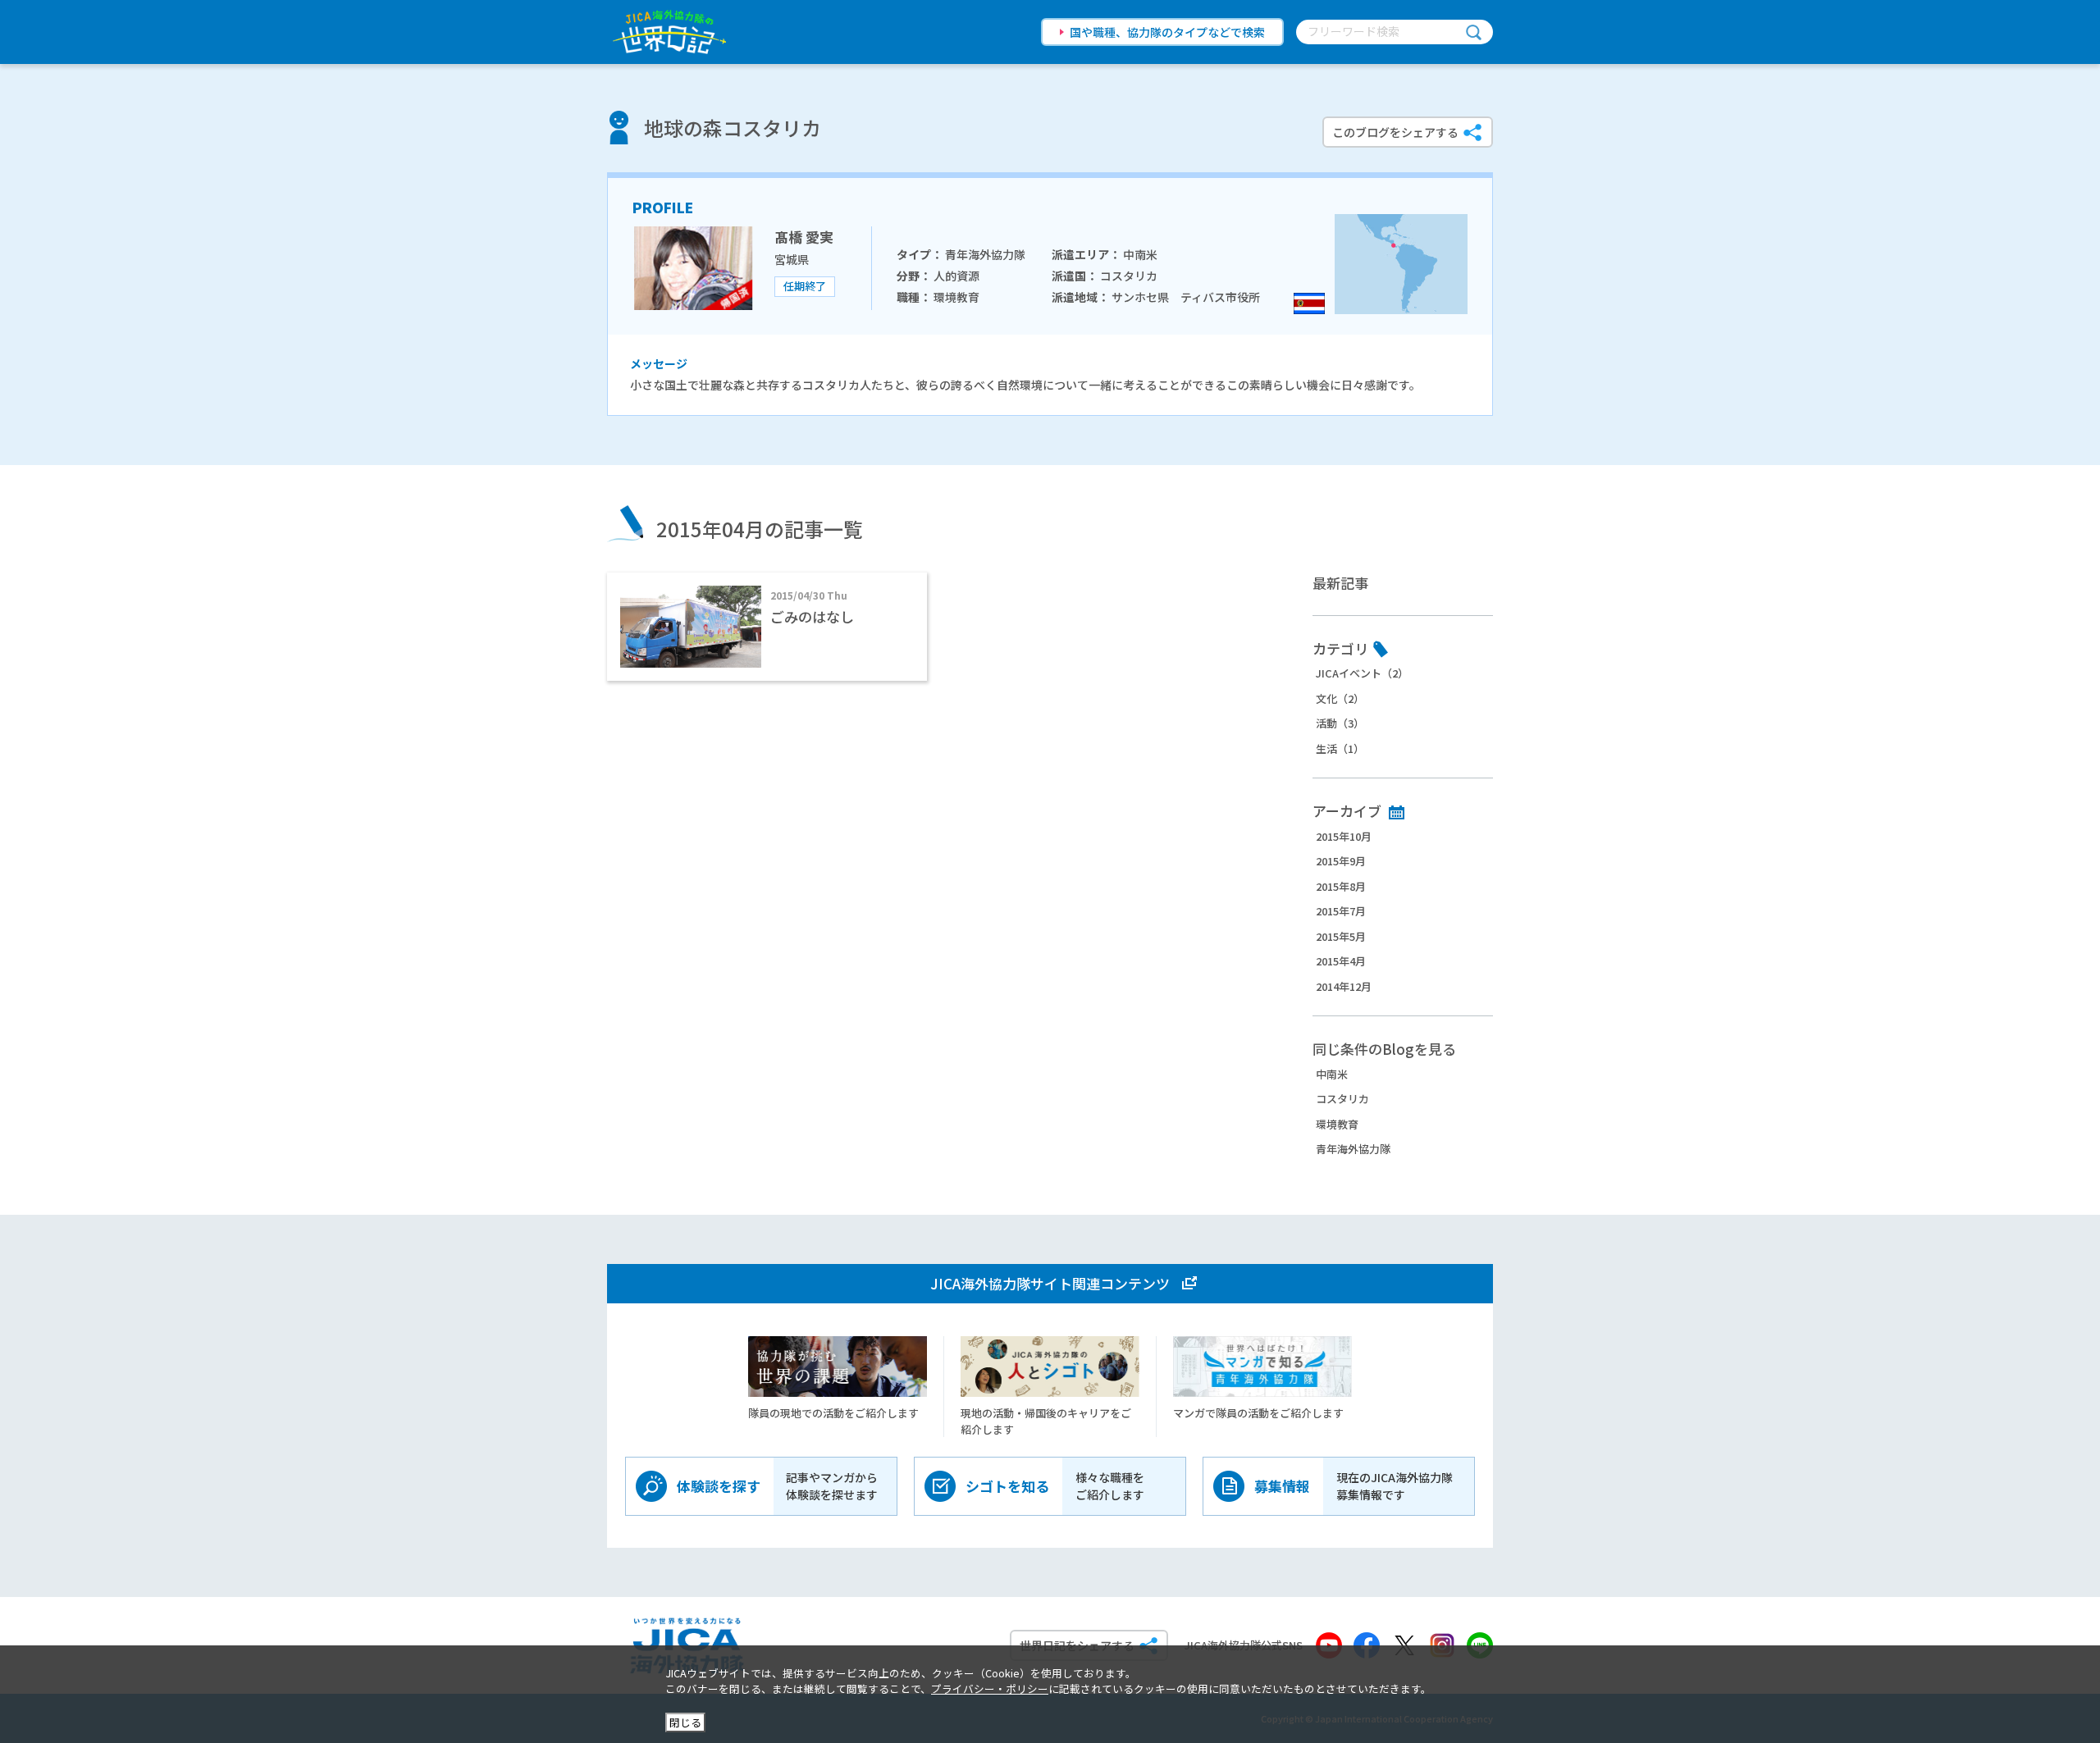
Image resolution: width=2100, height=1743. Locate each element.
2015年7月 (1341, 911)
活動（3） (1340, 723)
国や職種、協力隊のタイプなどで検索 (1167, 32)
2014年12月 (1344, 986)
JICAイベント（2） (1362, 673)
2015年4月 (1341, 961)
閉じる (685, 1722)
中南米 (1332, 1074)
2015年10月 (1344, 836)
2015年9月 (1341, 861)
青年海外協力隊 (1353, 1149)
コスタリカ (1342, 1099)
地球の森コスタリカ (733, 128)
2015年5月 (1341, 936)
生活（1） (1340, 748)
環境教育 (1337, 1124)
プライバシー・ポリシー (990, 1688)
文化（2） (1340, 698)
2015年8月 (1341, 886)
